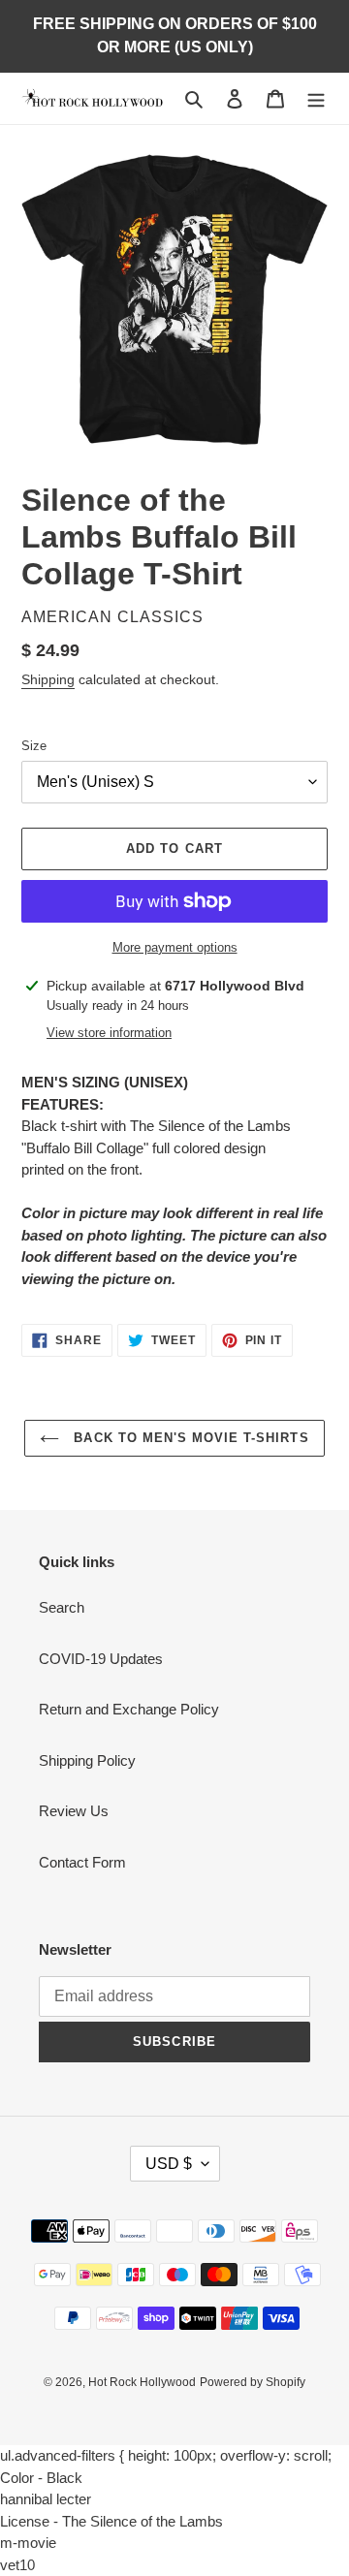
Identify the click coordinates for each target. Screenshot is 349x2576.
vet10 (17, 2565)
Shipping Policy (87, 1760)
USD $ (169, 2164)
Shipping (48, 679)
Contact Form (82, 1862)
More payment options (175, 947)
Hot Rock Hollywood (142, 2382)
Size (34, 746)
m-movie (28, 2543)
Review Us (74, 1811)
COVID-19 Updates (101, 1659)
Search (62, 1607)
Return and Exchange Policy (129, 1709)
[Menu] (316, 98)
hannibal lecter (46, 2499)
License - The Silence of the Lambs (111, 2521)
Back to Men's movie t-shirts (189, 1438)
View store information (109, 1033)
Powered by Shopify (253, 2382)
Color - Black (41, 2478)
